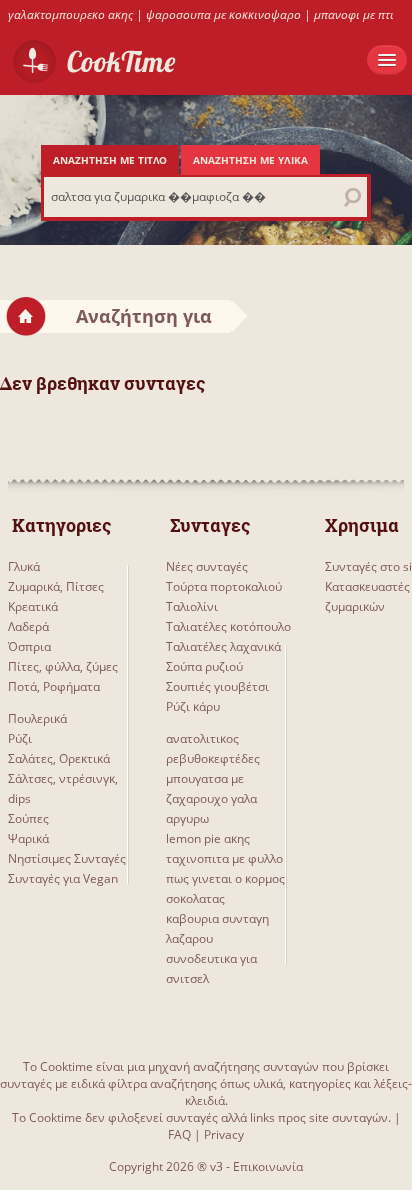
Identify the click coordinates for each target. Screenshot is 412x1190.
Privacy (224, 1134)
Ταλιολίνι (192, 606)
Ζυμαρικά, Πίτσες (56, 586)
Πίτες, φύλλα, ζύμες (63, 666)
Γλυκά (24, 566)
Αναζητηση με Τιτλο (110, 160)
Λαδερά (28, 626)
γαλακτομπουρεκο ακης (70, 14)
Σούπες (28, 818)
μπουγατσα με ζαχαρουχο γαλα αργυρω (211, 798)
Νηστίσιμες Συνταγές (67, 858)
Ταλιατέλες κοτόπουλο (228, 626)
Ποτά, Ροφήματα (54, 686)
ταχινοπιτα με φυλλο (224, 858)
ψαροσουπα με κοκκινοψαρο (223, 14)
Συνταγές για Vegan (63, 878)
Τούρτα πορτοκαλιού (224, 586)
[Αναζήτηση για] (240, 315)
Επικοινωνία (268, 1166)
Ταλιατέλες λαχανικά (223, 646)
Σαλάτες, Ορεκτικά (59, 758)
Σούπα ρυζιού (204, 666)
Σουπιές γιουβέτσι (217, 686)
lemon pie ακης (208, 838)
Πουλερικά (37, 718)
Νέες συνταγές (207, 566)
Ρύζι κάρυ (193, 706)
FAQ (179, 1134)
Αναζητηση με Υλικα (250, 160)
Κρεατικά (33, 606)
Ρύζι (20, 738)
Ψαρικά (28, 838)
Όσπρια (29, 646)
